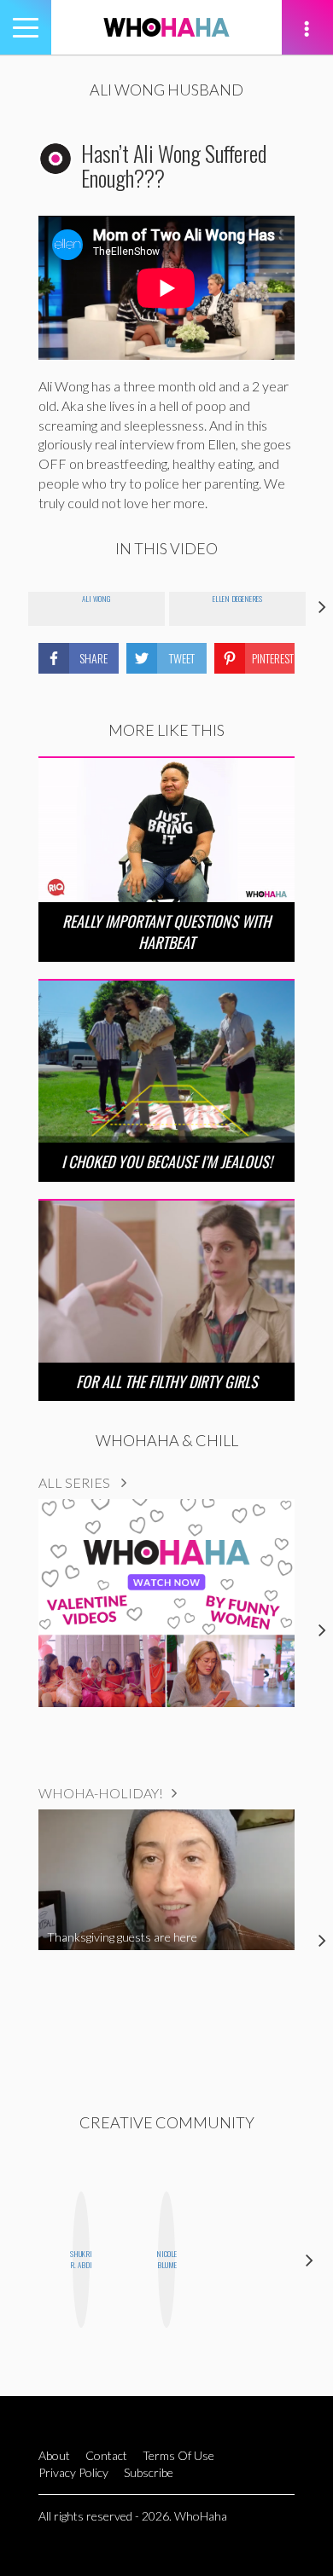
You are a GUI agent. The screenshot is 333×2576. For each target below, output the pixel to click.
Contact (106, 2455)
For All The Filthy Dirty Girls (167, 1381)
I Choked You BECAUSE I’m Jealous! (167, 1161)
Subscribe (149, 2472)
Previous (23, 2259)
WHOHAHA (166, 27)
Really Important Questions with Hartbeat (166, 932)
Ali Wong (96, 599)
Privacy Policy (73, 2472)
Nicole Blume (166, 2259)
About (54, 2455)
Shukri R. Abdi (81, 2259)
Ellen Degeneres (237, 599)
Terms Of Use (178, 2455)
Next (310, 2259)
